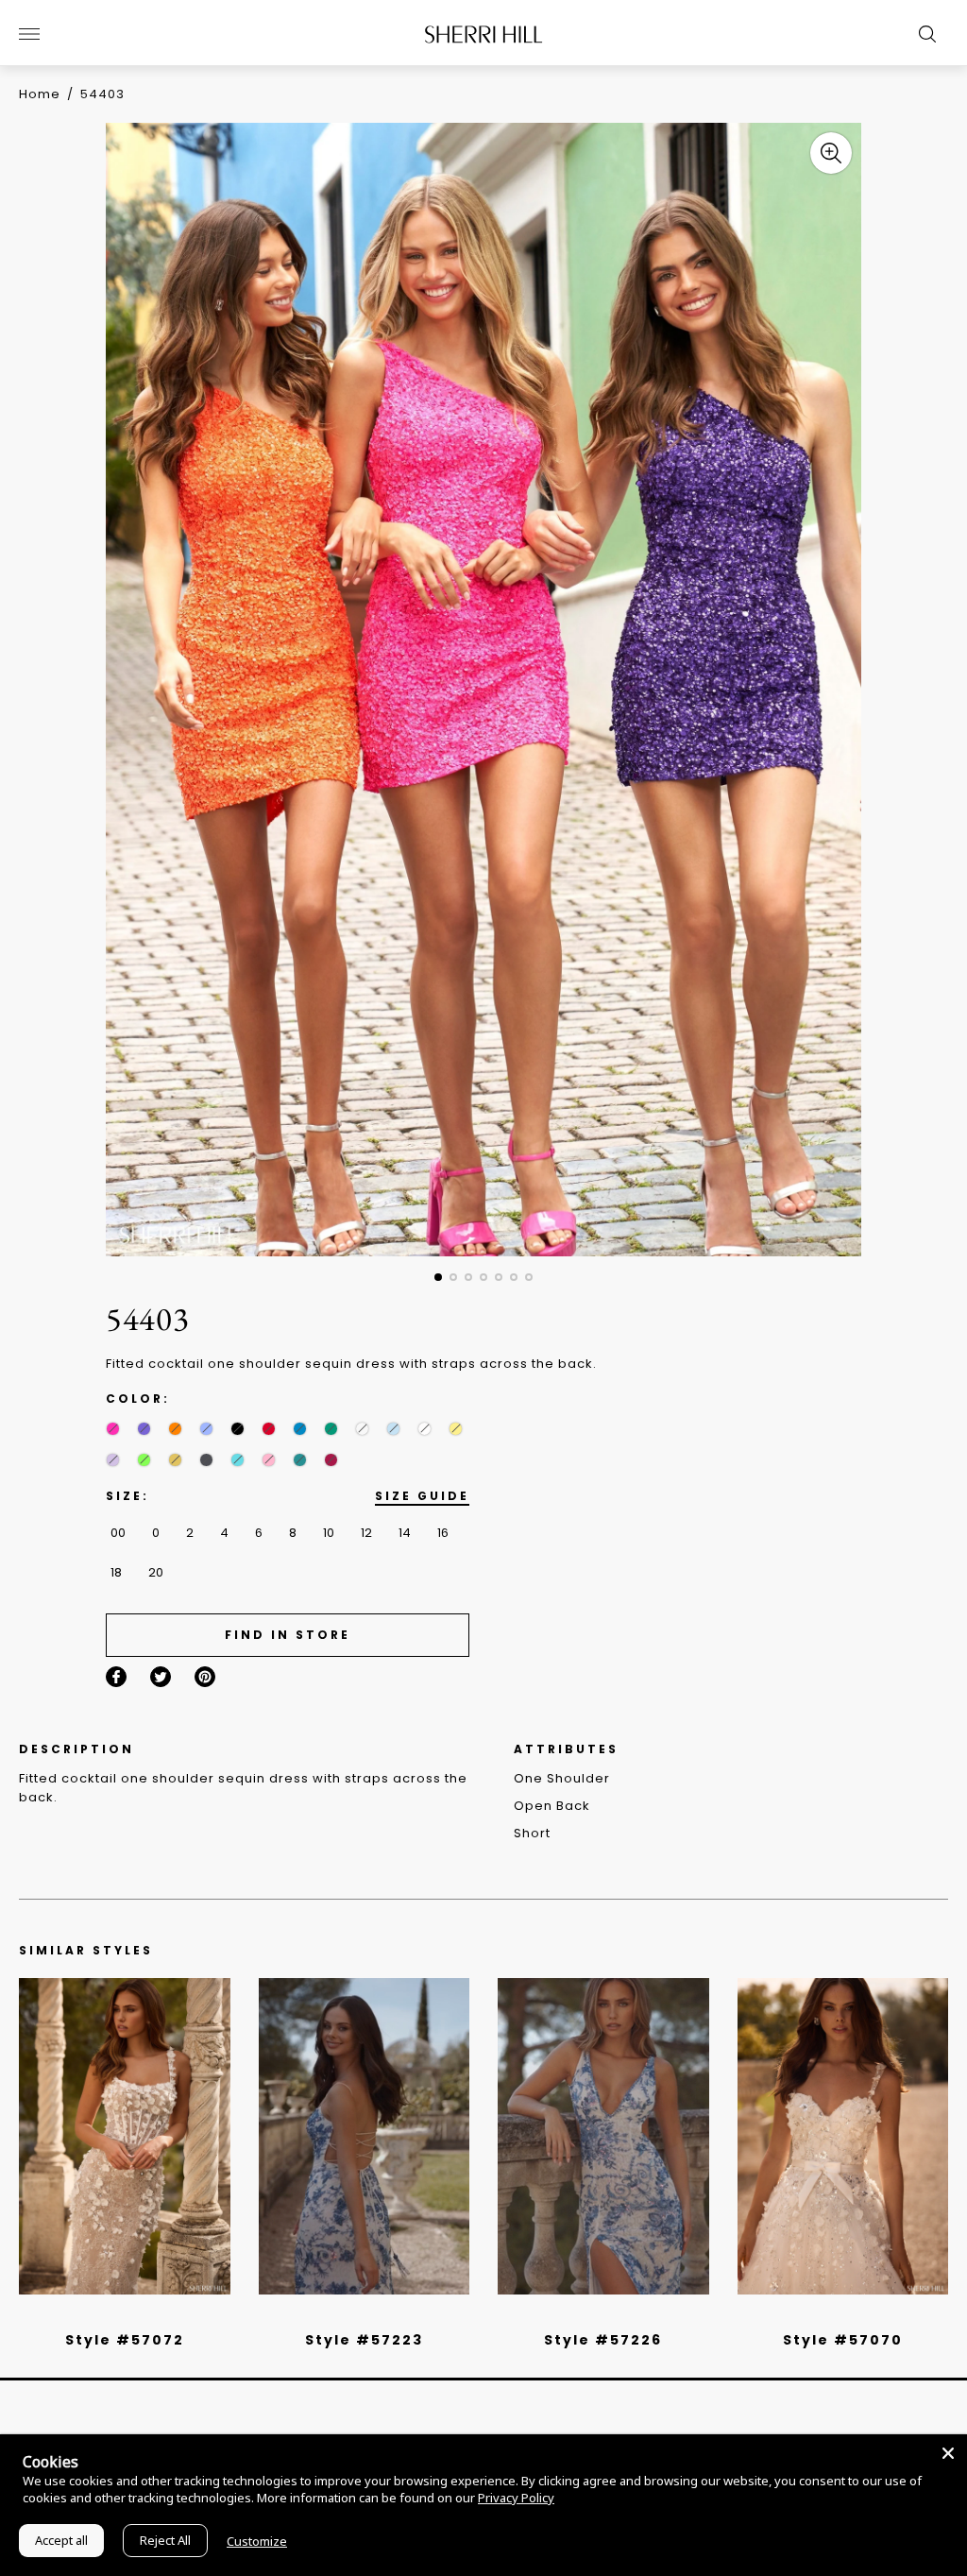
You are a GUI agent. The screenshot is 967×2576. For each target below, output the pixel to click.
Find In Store (288, 1635)
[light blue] (117, 2315)
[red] (269, 1429)
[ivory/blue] (357, 2315)
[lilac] (113, 1460)
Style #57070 (843, 2340)
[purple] (144, 1429)
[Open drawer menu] (29, 34)
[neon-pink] (113, 1429)
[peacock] (300, 1429)
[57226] (603, 2136)
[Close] (948, 2453)
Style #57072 (125, 2340)
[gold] (175, 1460)
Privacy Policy (516, 2498)
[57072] (125, 2136)
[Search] (923, 34)
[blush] (131, 2315)
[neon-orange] (175, 1429)
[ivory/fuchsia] (371, 2315)
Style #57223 (364, 2340)
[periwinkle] (206, 1429)
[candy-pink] (269, 1460)
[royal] (238, 1460)
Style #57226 (603, 2340)
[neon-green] (144, 1460)
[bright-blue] (362, 1429)
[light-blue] (393, 1429)
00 (118, 1533)
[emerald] (331, 1429)
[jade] (300, 1460)
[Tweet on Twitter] (161, 1677)
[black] (238, 1429)
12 (366, 1533)
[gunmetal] (206, 1460)
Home (40, 94)
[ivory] (424, 1429)
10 (329, 1533)
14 (405, 1533)
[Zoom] (831, 153)
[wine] (331, 1460)
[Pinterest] (205, 1677)
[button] (438, 1277)
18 (116, 1572)
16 (443, 1533)
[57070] (843, 2136)
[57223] (365, 2136)
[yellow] (456, 1429)
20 (156, 1572)
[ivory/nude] (145, 2315)
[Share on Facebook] (116, 1677)
